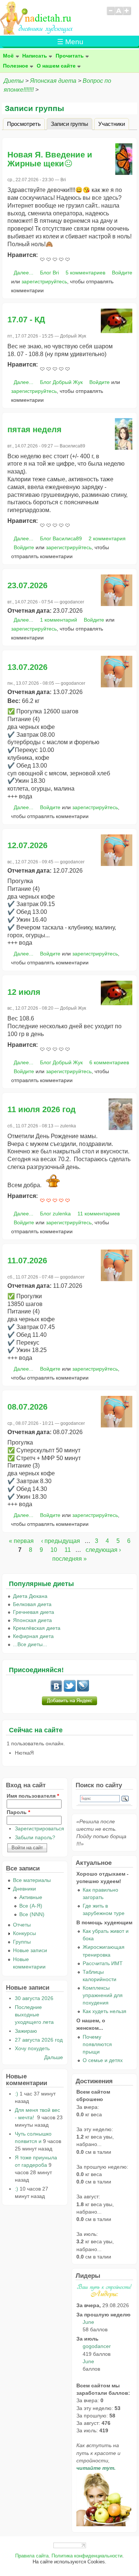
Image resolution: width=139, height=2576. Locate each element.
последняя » (69, 1559)
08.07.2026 (27, 1407)
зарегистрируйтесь (44, 281)
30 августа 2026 (34, 1998)
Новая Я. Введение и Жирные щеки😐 (50, 159)
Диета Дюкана (30, 1596)
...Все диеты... (30, 1644)
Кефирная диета (33, 1636)
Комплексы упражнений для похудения (103, 1995)
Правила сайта (32, 2556)
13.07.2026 (27, 667)
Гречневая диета (34, 1612)
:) (16, 2094)
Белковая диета (32, 1604)
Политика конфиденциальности (87, 2556)
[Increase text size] (127, 14)
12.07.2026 (27, 845)
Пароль (18, 1812)
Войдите (122, 273)
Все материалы (32, 1880)
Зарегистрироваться (39, 1828)
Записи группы (72, 123)
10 (54, 1550)
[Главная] (37, 32)
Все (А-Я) (31, 1906)
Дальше (54, 2057)
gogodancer (97, 2346)
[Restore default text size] (119, 14)
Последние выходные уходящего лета (34, 2015)
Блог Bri (49, 273)
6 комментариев (109, 1062)
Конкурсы (24, 1933)
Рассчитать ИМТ (103, 1963)
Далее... (24, 273)
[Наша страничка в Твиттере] (70, 1690)
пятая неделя (34, 429)
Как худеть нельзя (105, 2011)
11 (68, 1550)
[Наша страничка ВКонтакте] (56, 1690)
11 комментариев (99, 1214)
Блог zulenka (55, 1214)
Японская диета (53, 81)
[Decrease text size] (110, 14)
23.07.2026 (27, 585)
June (88, 2322)
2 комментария (107, 538)
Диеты (14, 81)
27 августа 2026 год (39, 2040)
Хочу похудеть (32, 2048)
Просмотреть (24, 123)
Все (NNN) (32, 1914)
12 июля (24, 992)
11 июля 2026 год (42, 1109)
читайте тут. (96, 2468)
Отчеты (22, 1925)
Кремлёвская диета (37, 1628)
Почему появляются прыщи (97, 2044)
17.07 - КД (26, 320)
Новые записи (30, 1950)
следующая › (103, 1550)
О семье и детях (103, 2060)
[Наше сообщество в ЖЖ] (83, 1690)
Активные (31, 1897)
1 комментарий (59, 620)
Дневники (24, 1889)
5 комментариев (85, 273)
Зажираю (26, 2031)
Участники (112, 123)
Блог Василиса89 (61, 538)
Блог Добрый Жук (61, 382)
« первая (21, 1541)
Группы (22, 1942)
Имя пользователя (33, 1796)
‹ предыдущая (61, 1541)
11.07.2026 (27, 1261)
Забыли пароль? (35, 1837)
